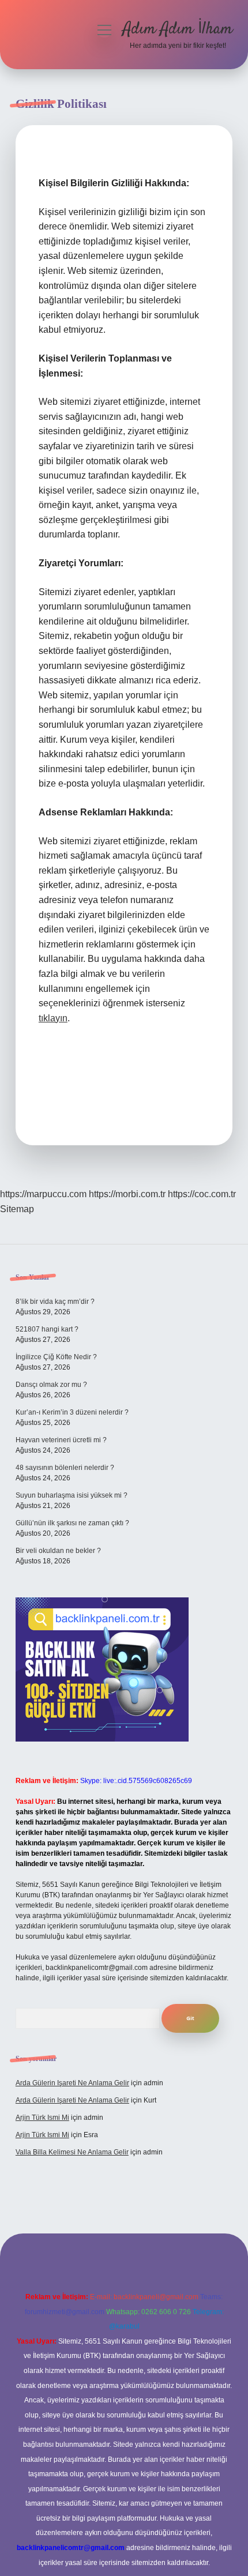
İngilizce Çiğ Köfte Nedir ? (56, 1357)
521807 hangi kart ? (47, 1329)
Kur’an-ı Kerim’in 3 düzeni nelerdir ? (72, 1412)
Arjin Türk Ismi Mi (42, 2118)
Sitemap (17, 1209)
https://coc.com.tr (202, 1194)
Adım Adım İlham (178, 29)
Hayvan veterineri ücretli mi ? (61, 1440)
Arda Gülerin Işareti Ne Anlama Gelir (72, 2083)
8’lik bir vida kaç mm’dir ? (55, 1302)
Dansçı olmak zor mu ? (51, 1385)
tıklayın (53, 1018)
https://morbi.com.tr (127, 1194)
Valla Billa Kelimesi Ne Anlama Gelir (72, 2152)
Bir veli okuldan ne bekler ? (58, 1551)
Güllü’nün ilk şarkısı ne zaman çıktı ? (72, 1523)
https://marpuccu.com (43, 1194)
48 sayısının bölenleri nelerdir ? (65, 1468)
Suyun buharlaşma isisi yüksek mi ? (72, 1495)
